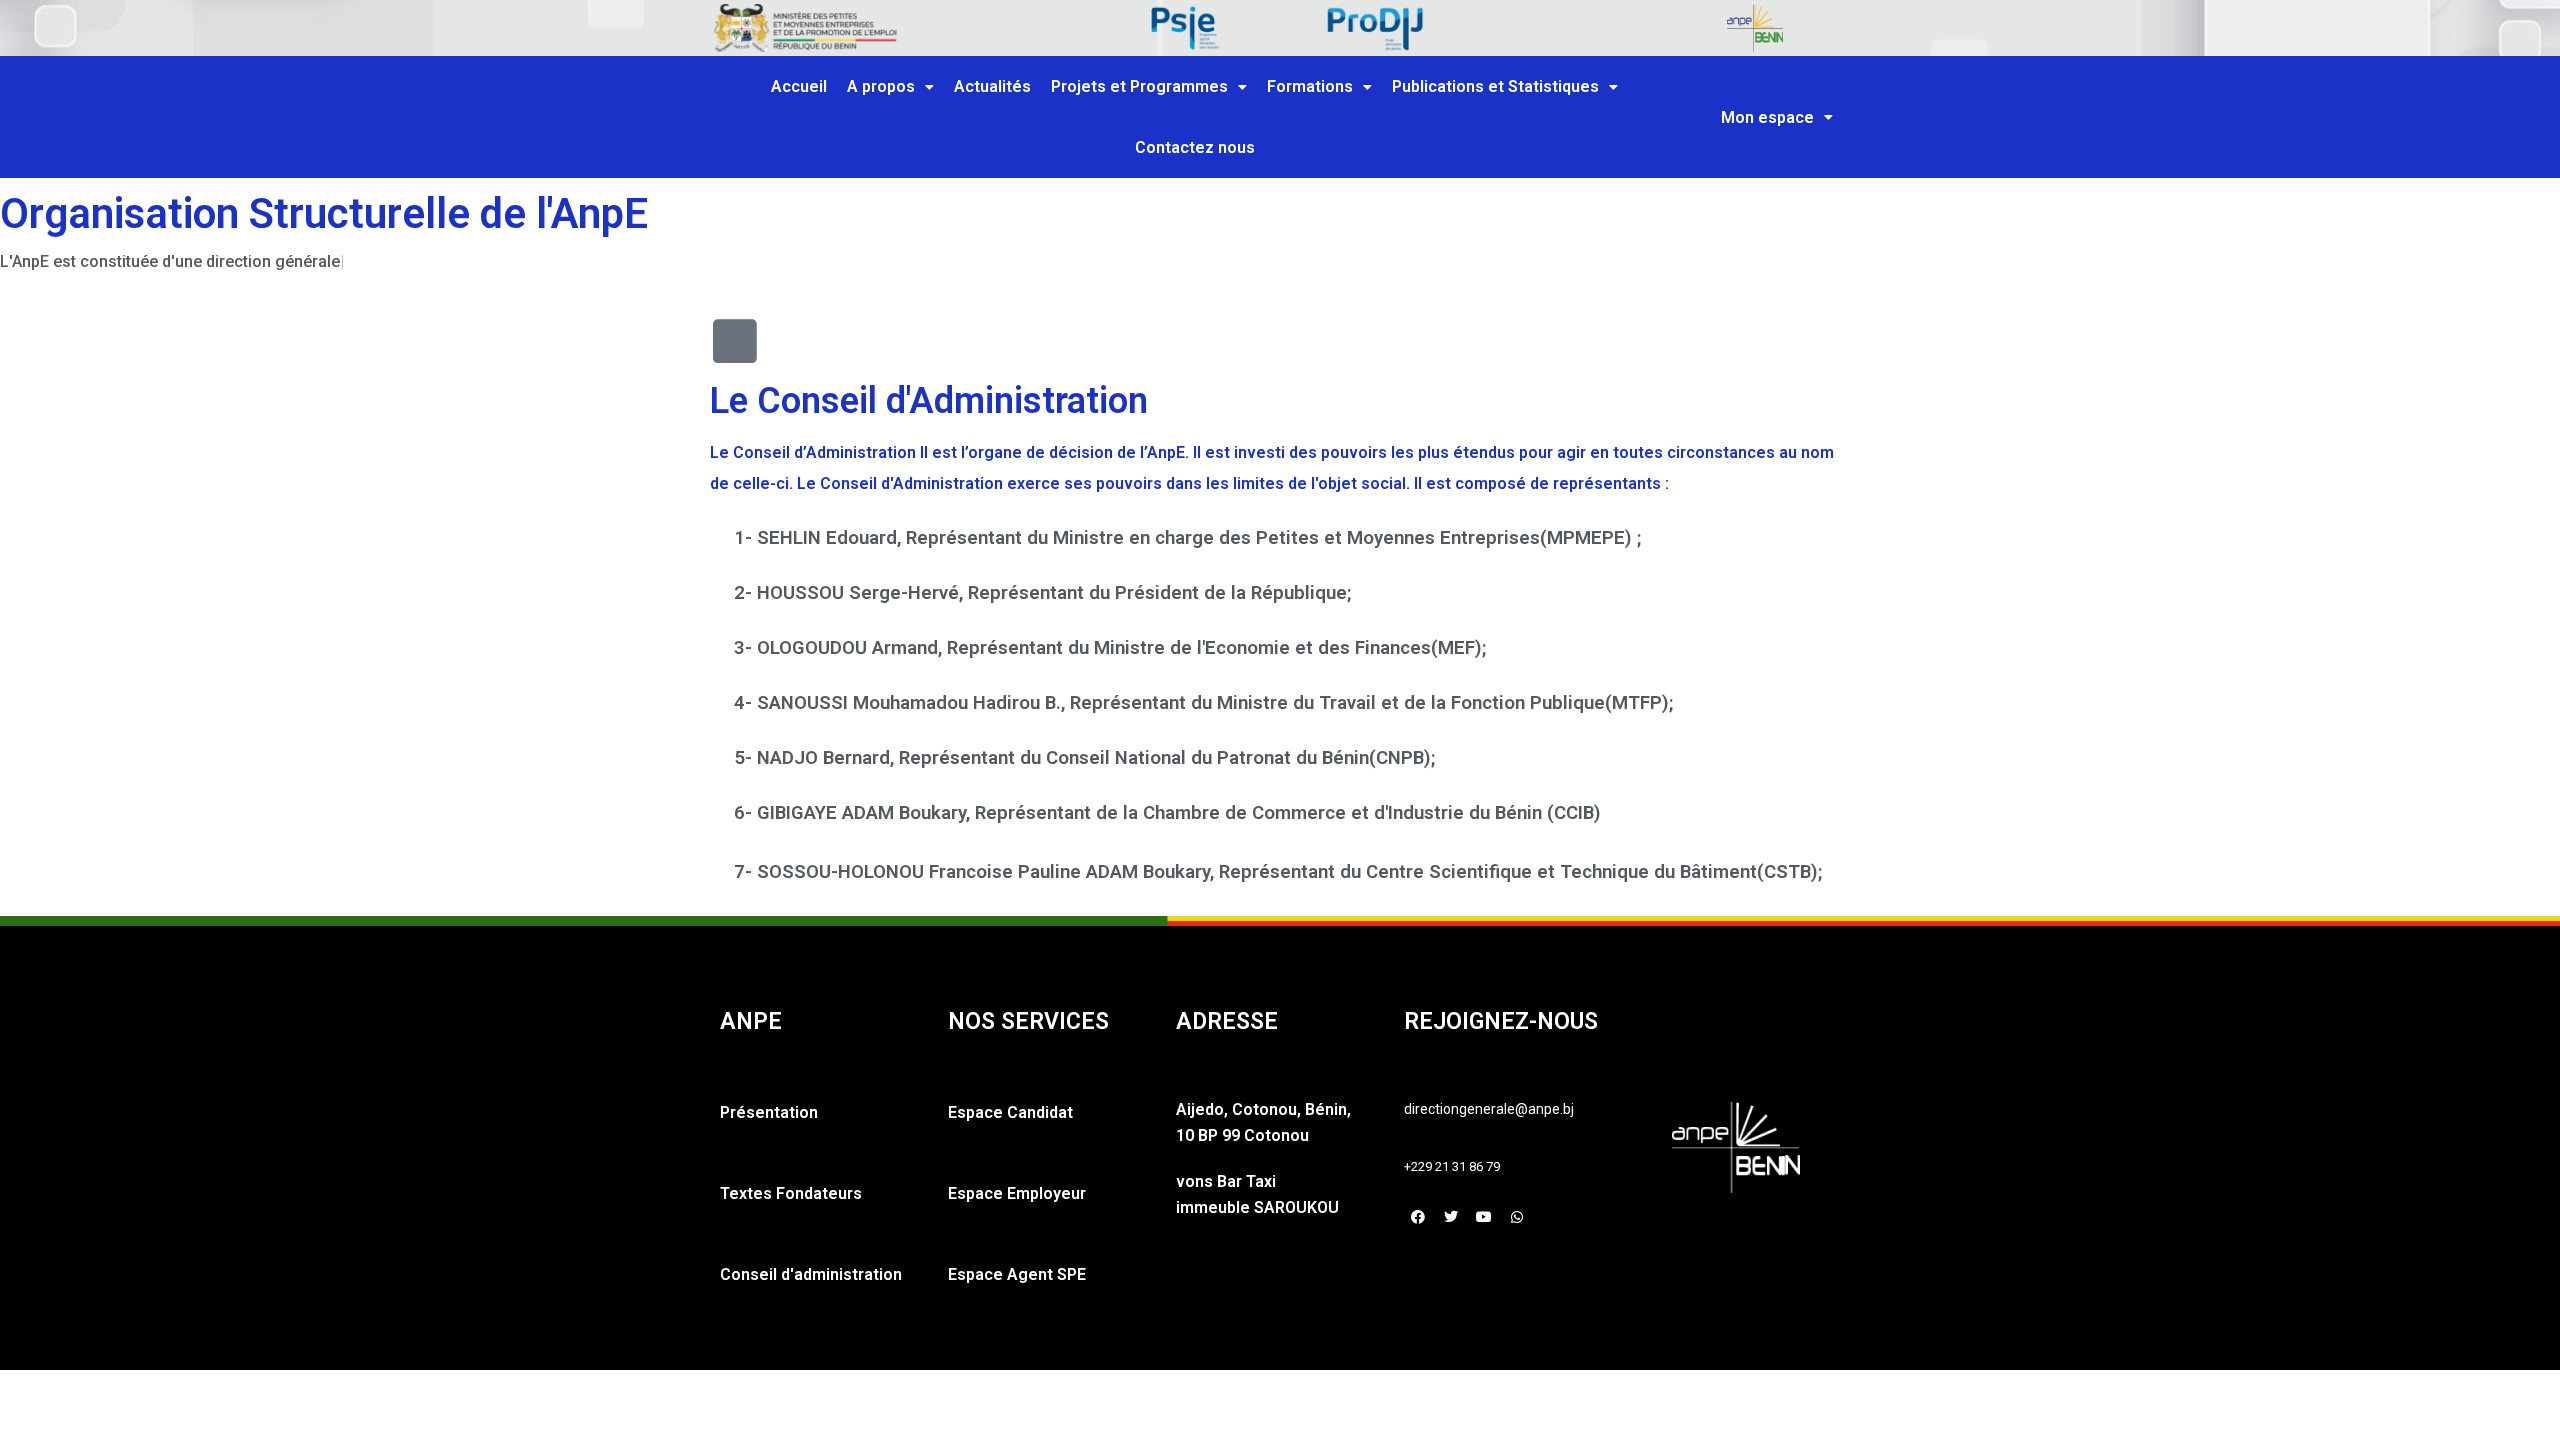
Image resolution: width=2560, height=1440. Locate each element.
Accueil (799, 86)
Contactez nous (1195, 147)
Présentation (769, 1112)
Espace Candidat (1010, 1112)
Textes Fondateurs (791, 1193)
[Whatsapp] (1517, 1217)
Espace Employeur (1017, 1193)
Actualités (992, 86)
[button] (890, 86)
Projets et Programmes (1139, 86)
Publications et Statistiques (1495, 86)
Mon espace (1767, 117)
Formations (1310, 86)
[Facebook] (1418, 1217)
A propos (881, 86)
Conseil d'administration (811, 1274)
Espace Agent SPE (1017, 1274)
